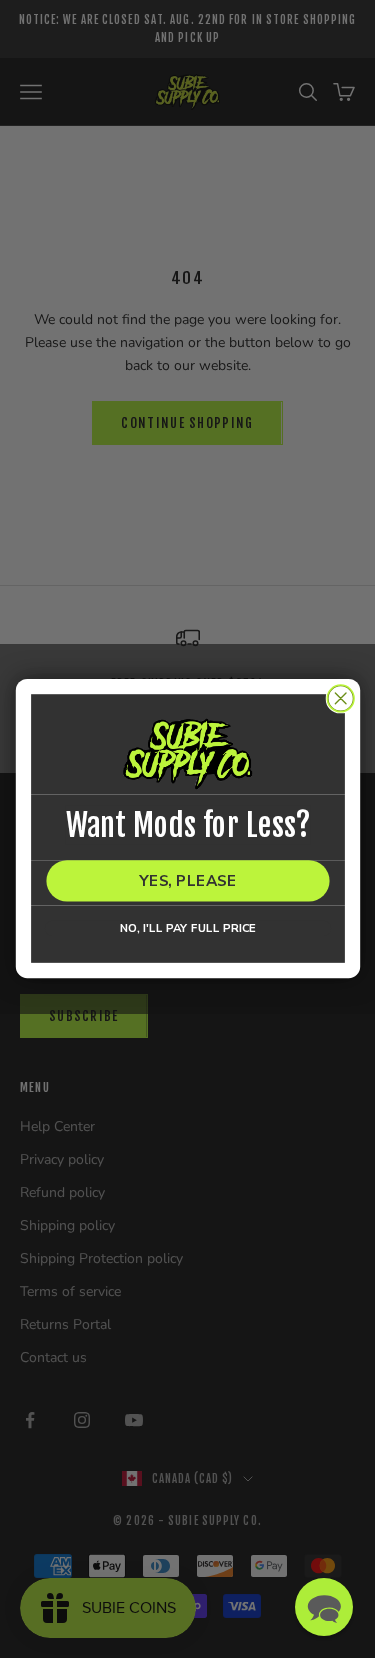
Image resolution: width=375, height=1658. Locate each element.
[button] (324, 1607)
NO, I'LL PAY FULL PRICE (187, 928)
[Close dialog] (340, 698)
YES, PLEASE (187, 881)
